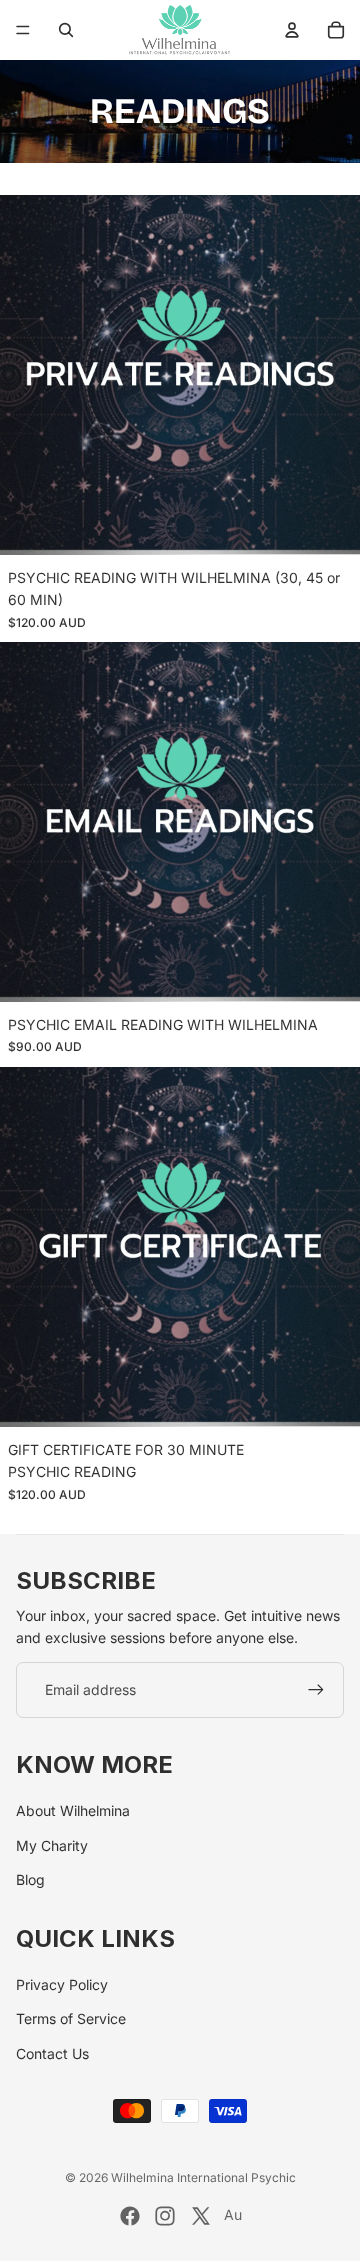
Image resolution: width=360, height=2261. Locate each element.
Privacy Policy (62, 1984)
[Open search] (66, 30)
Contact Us (52, 2053)
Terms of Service (71, 2018)
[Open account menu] (292, 30)
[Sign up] (316, 1690)
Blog (30, 1879)
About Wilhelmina (73, 1810)
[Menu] (23, 30)
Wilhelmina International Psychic (203, 2177)
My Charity (52, 1845)
